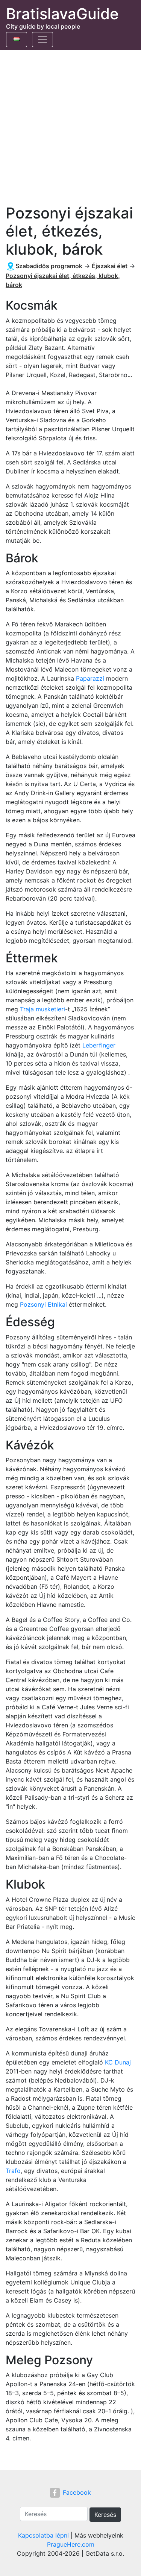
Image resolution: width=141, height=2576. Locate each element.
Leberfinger (99, 1045)
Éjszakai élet (110, 266)
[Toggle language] (17, 40)
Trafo (13, 2171)
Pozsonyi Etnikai (43, 1304)
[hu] (17, 38)
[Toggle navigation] (42, 40)
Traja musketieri (42, 1009)
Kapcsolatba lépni (43, 2535)
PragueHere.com (71, 2544)
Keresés (105, 2515)
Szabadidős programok (49, 266)
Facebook (77, 2492)
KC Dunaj (118, 2062)
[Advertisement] (70, 124)
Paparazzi (90, 678)
